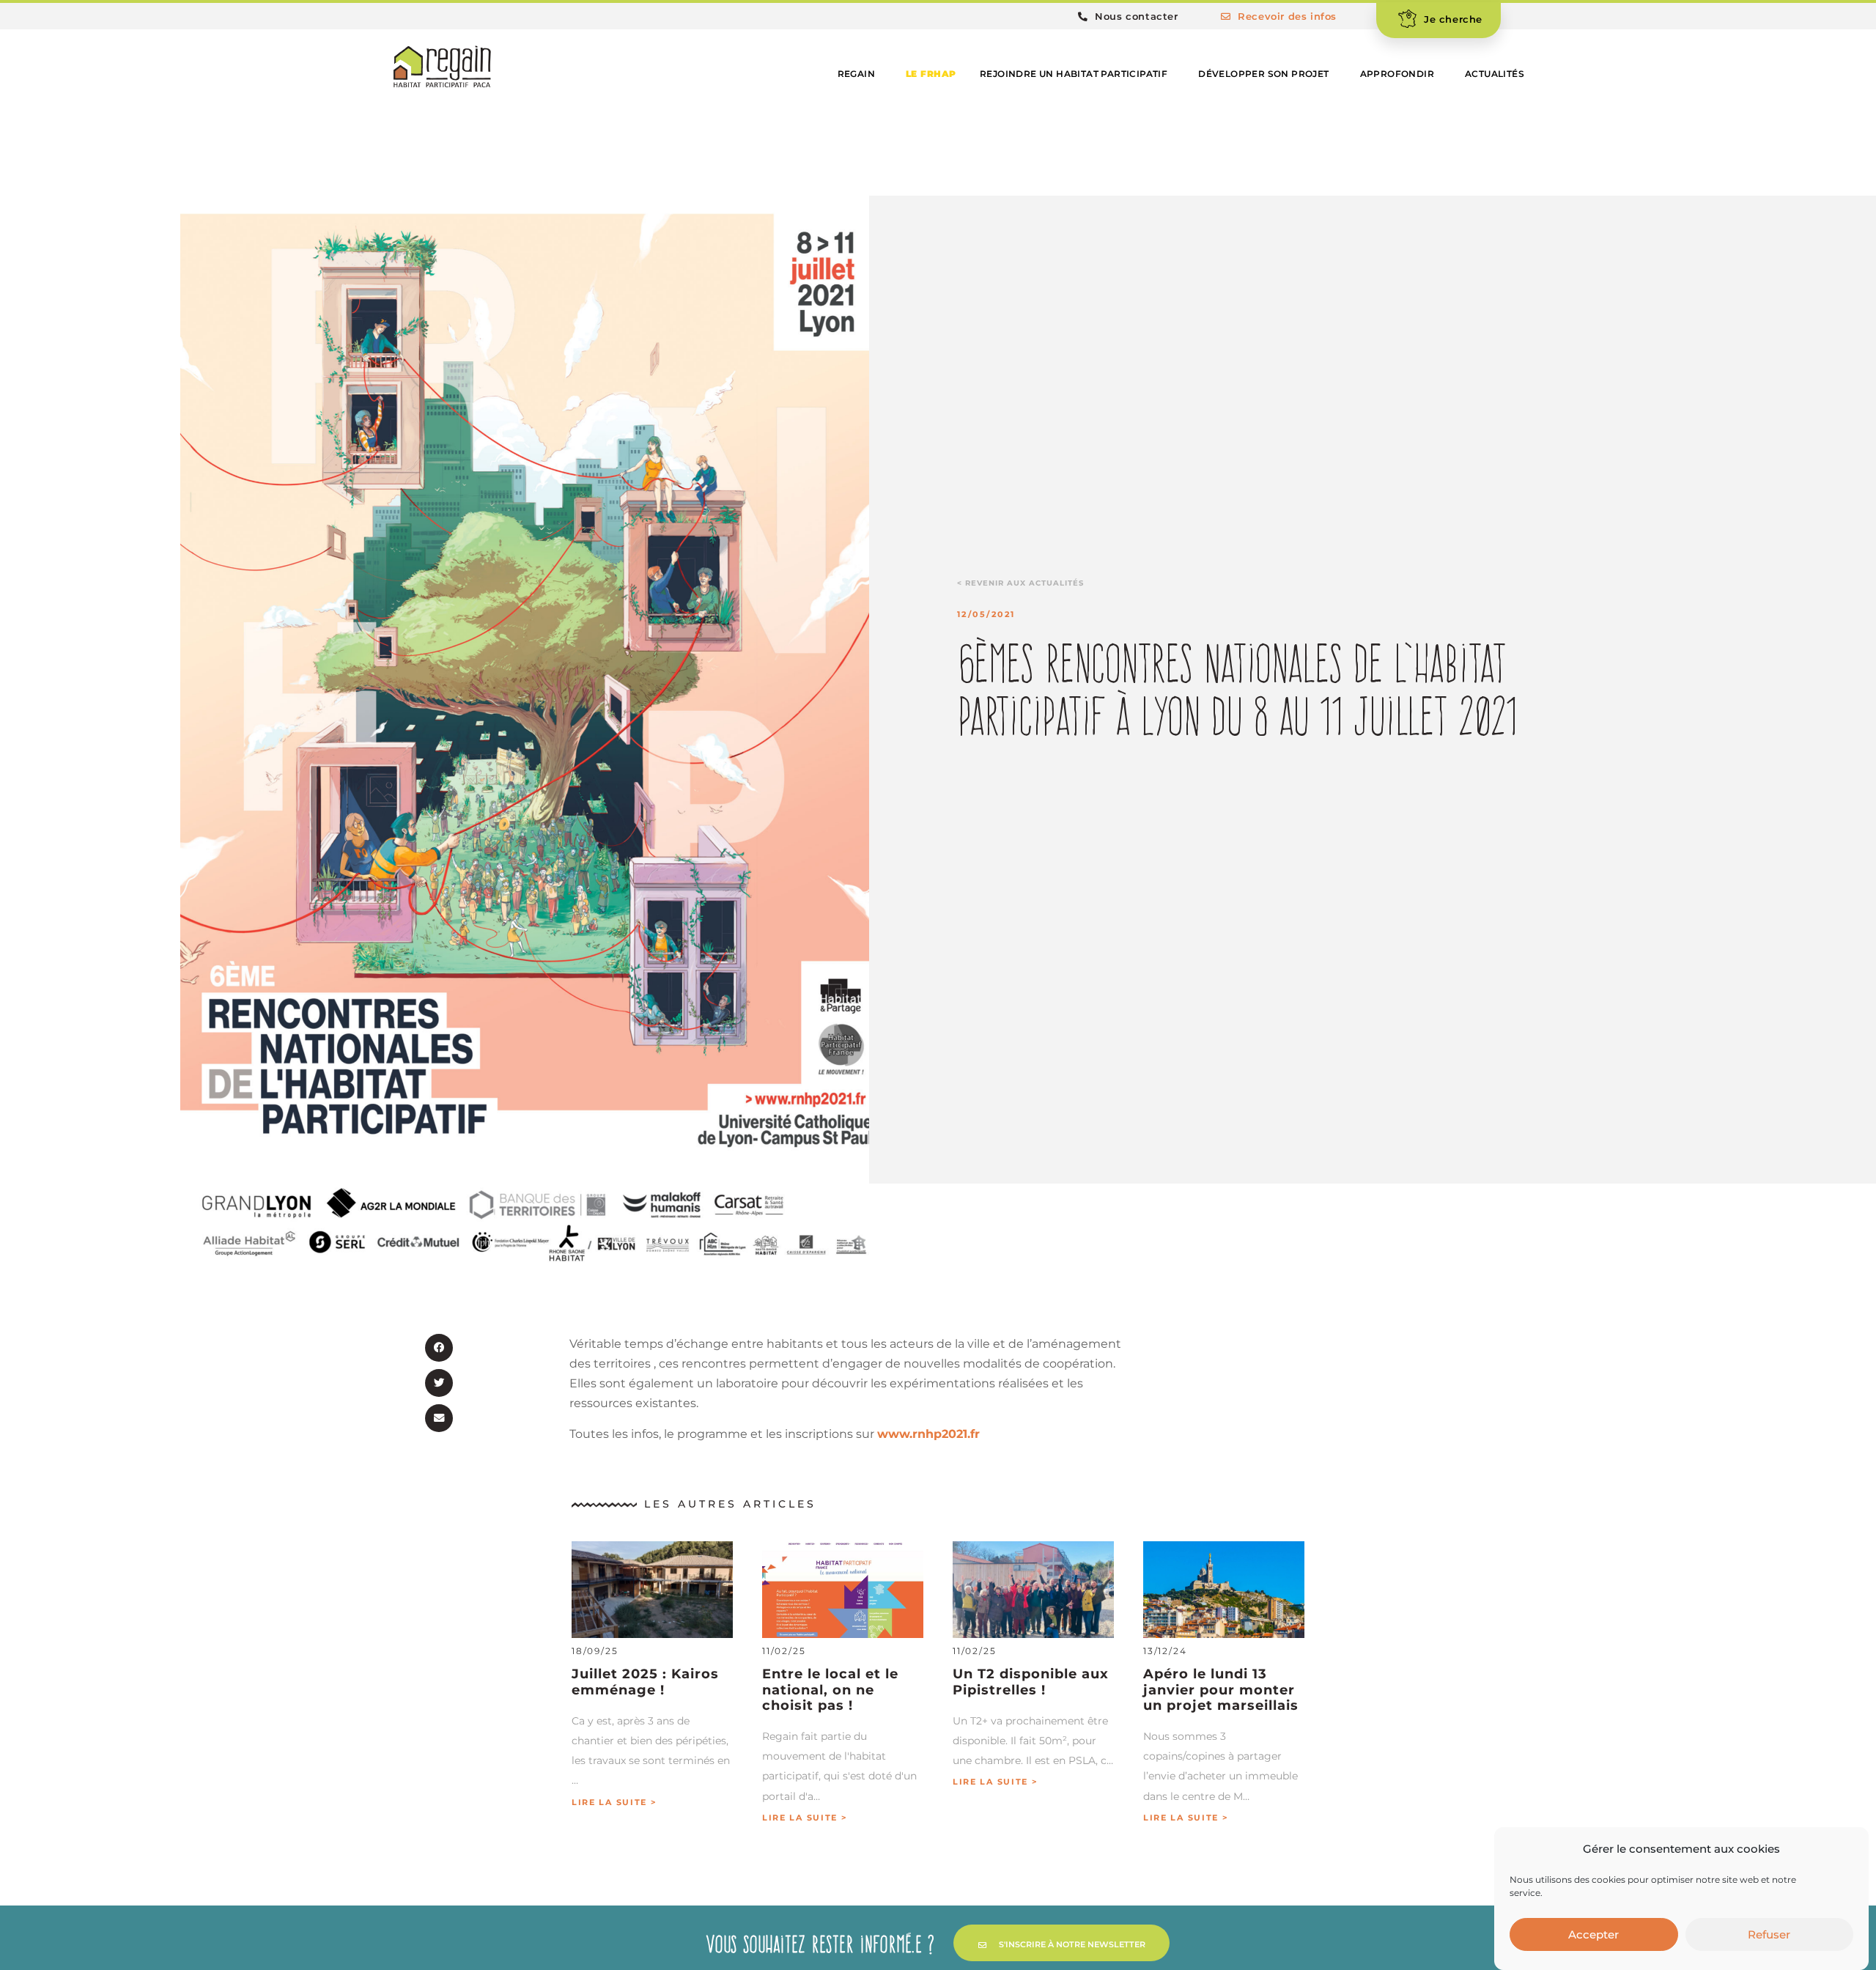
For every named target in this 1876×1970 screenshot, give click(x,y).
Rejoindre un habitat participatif (1074, 74)
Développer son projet (1263, 74)
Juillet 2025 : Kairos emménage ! (645, 1681)
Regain (856, 74)
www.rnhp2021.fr (928, 1434)
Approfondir (1397, 74)
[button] (439, 1348)
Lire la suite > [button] (614, 1803)
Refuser (1769, 1934)
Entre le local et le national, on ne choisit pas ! (830, 1689)
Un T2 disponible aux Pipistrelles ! (1031, 1681)
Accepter (1594, 1934)
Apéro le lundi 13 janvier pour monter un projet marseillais (1221, 1689)
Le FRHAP (931, 74)
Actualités (1495, 74)
